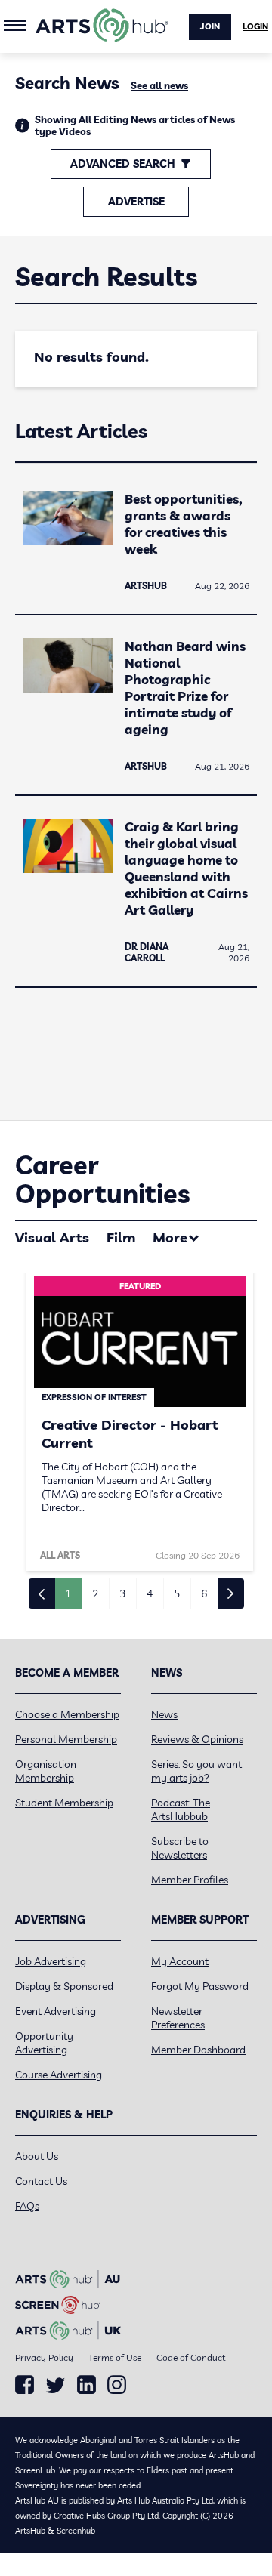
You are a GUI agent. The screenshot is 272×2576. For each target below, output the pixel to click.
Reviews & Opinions (197, 1739)
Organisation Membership (46, 1771)
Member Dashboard (198, 2050)
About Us (37, 2156)
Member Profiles (190, 1880)
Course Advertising (59, 2075)
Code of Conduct (191, 2357)
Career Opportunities (102, 1179)
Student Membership (64, 1803)
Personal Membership (66, 1739)
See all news (159, 85)
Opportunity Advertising (44, 2043)
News (164, 1714)
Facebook (25, 2385)
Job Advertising (51, 1961)
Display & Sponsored (64, 1986)
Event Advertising (56, 2011)
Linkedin (87, 2385)
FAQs (27, 2206)
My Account (180, 1961)
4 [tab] (150, 1593)
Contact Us (41, 2181)
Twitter (56, 2385)
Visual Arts (52, 1237)
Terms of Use (115, 2357)
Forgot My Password (200, 1986)
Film (121, 1237)
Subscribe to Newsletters (180, 1848)
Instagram (117, 2385)
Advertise (136, 202)
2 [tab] (95, 1593)
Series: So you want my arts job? (196, 1771)
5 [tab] (177, 1593)
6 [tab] (204, 1593)
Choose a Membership (67, 1714)
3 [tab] (122, 1593)
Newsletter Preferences (178, 2018)
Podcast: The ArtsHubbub (181, 1809)
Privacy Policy (44, 2357)
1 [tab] (68, 1593)
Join (210, 26)
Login (255, 26)
